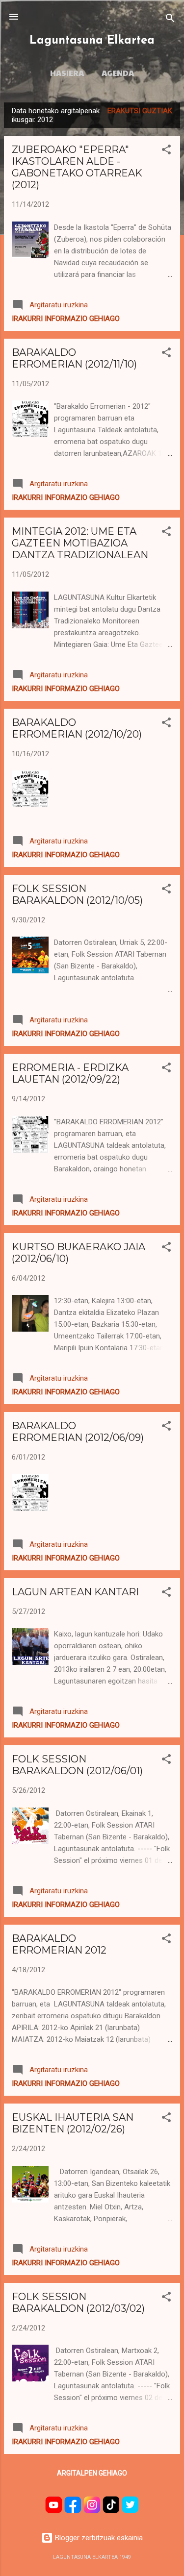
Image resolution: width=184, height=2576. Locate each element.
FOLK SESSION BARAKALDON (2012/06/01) (77, 1765)
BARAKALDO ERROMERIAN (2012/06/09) (78, 1432)
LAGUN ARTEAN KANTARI (75, 1592)
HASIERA (67, 73)
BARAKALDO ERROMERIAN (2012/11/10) (74, 358)
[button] (166, 151)
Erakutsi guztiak (140, 111)
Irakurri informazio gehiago (66, 319)
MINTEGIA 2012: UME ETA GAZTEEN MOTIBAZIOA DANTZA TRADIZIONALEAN (80, 543)
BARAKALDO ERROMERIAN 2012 (59, 1944)
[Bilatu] (170, 20)
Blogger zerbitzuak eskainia (98, 2538)
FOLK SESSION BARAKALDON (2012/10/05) (77, 894)
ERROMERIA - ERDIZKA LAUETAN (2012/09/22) (70, 1073)
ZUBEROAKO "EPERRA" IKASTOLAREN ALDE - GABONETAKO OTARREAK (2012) (77, 167)
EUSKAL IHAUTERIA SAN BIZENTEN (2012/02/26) (73, 2123)
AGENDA (118, 73)
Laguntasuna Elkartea (92, 41)
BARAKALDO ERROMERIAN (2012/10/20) (77, 728)
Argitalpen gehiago (92, 2473)
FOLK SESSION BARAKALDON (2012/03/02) (78, 2303)
